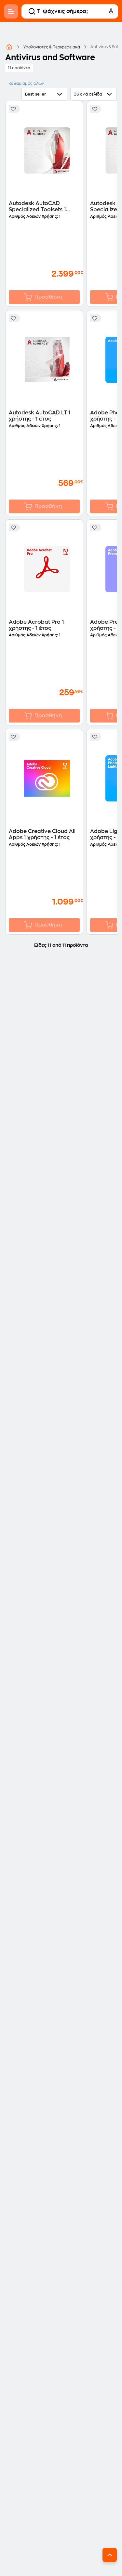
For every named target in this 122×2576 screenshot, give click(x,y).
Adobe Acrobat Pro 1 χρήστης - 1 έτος (36, 625)
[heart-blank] (14, 109)
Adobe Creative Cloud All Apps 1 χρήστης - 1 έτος (42, 834)
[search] (32, 11)
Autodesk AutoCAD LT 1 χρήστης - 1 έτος (40, 416)
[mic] (111, 11)
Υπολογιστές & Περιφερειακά (52, 47)
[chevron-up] (110, 2555)
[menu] (11, 11)
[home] (9, 47)
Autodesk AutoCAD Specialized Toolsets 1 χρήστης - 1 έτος (37, 207)
